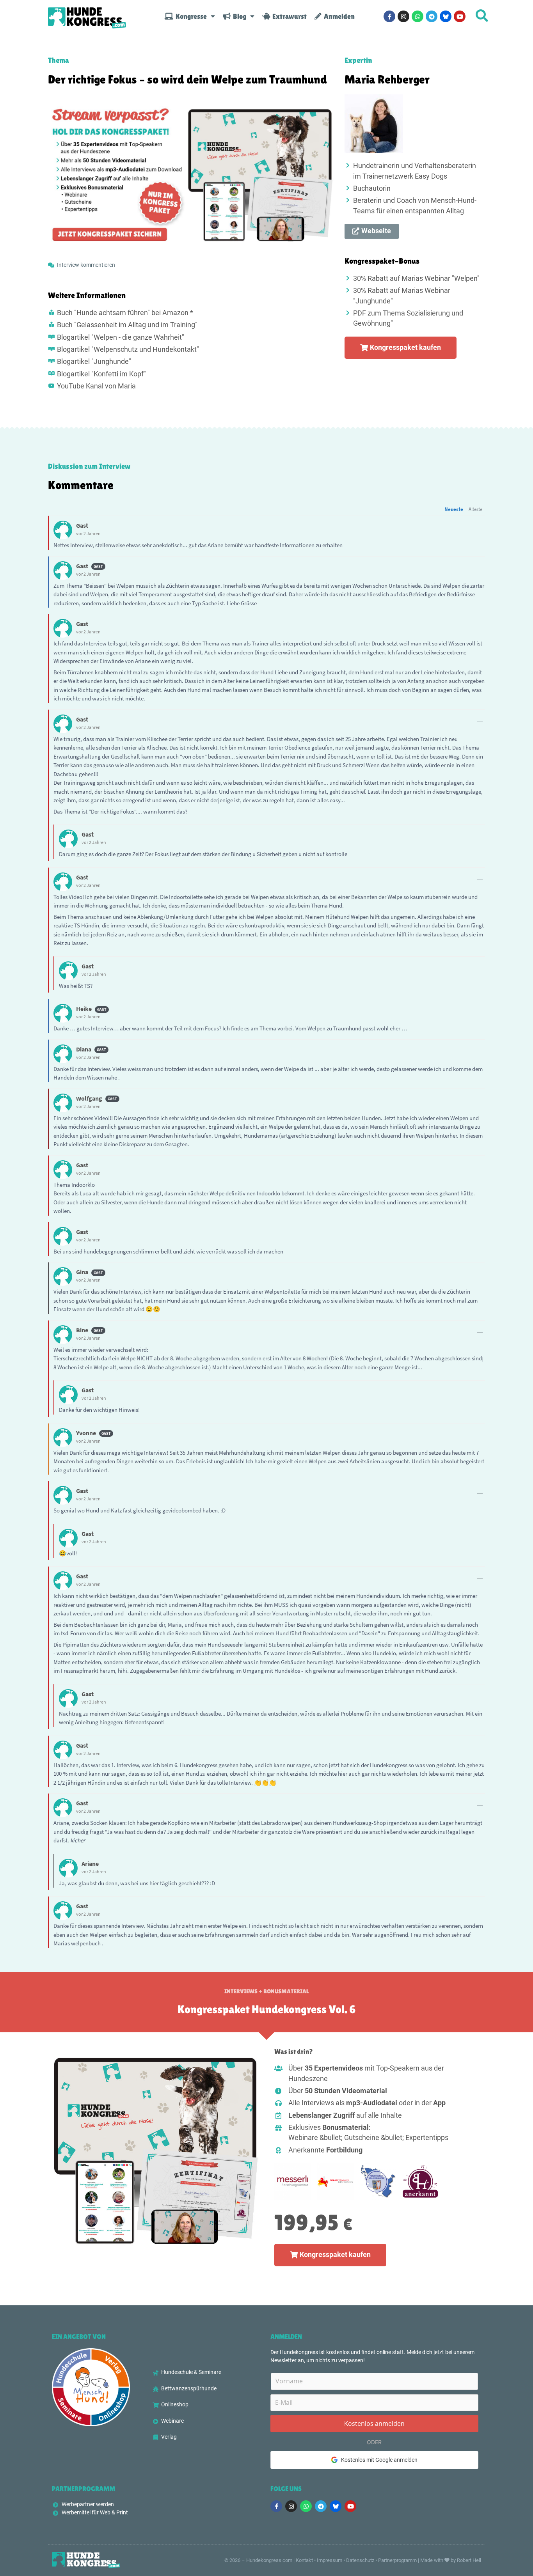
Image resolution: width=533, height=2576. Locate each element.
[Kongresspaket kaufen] (155, 2151)
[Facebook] (389, 16)
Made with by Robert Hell (451, 2560)
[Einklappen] (480, 722)
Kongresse (190, 16)
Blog (238, 16)
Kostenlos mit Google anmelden (379, 2460)
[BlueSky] (446, 16)
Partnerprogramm (397, 2560)
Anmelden (338, 16)
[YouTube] (460, 16)
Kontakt (304, 2560)
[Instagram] (403, 16)
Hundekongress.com (269, 2560)
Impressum (330, 2560)
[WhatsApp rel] (418, 16)
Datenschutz (360, 2560)
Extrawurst (288, 16)
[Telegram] (432, 16)
